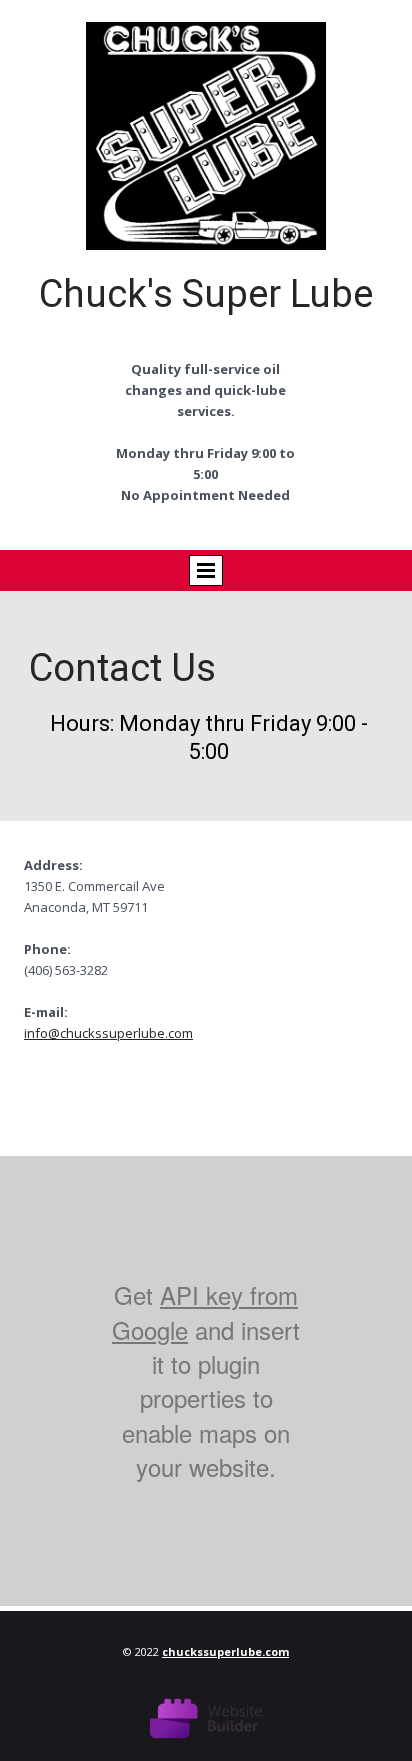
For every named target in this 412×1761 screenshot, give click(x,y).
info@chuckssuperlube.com (108, 1033)
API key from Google (205, 1311)
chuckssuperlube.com (225, 1651)
